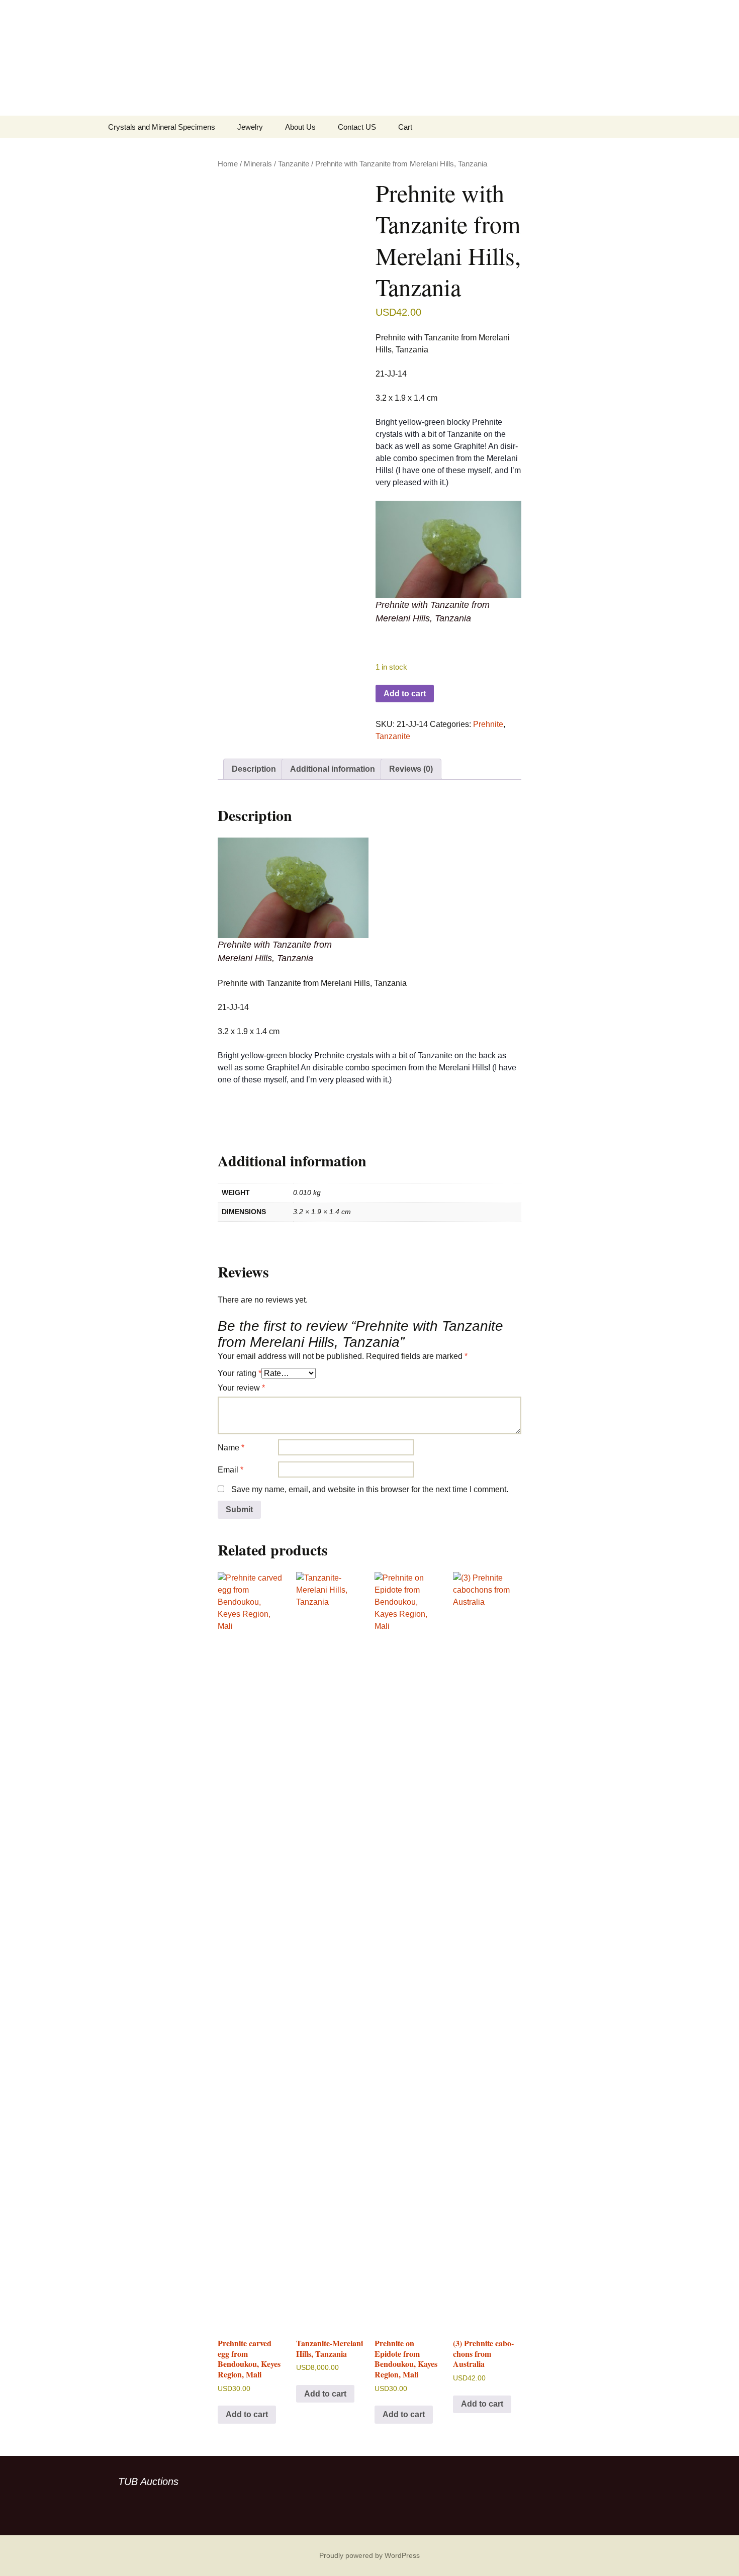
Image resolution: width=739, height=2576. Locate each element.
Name (231, 1448)
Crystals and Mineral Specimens (162, 127)
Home (228, 164)
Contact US (357, 127)
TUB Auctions (148, 2481)
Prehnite (488, 724)
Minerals (258, 164)
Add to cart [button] (247, 2414)
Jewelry (250, 127)
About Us (300, 127)
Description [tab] (254, 769)
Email (230, 1470)
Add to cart (405, 694)
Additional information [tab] (333, 769)
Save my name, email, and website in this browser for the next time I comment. (370, 1489)
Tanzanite (294, 164)
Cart (405, 127)
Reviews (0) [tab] (411, 769)
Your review (241, 1388)
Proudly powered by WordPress (369, 2555)
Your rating (240, 1373)
